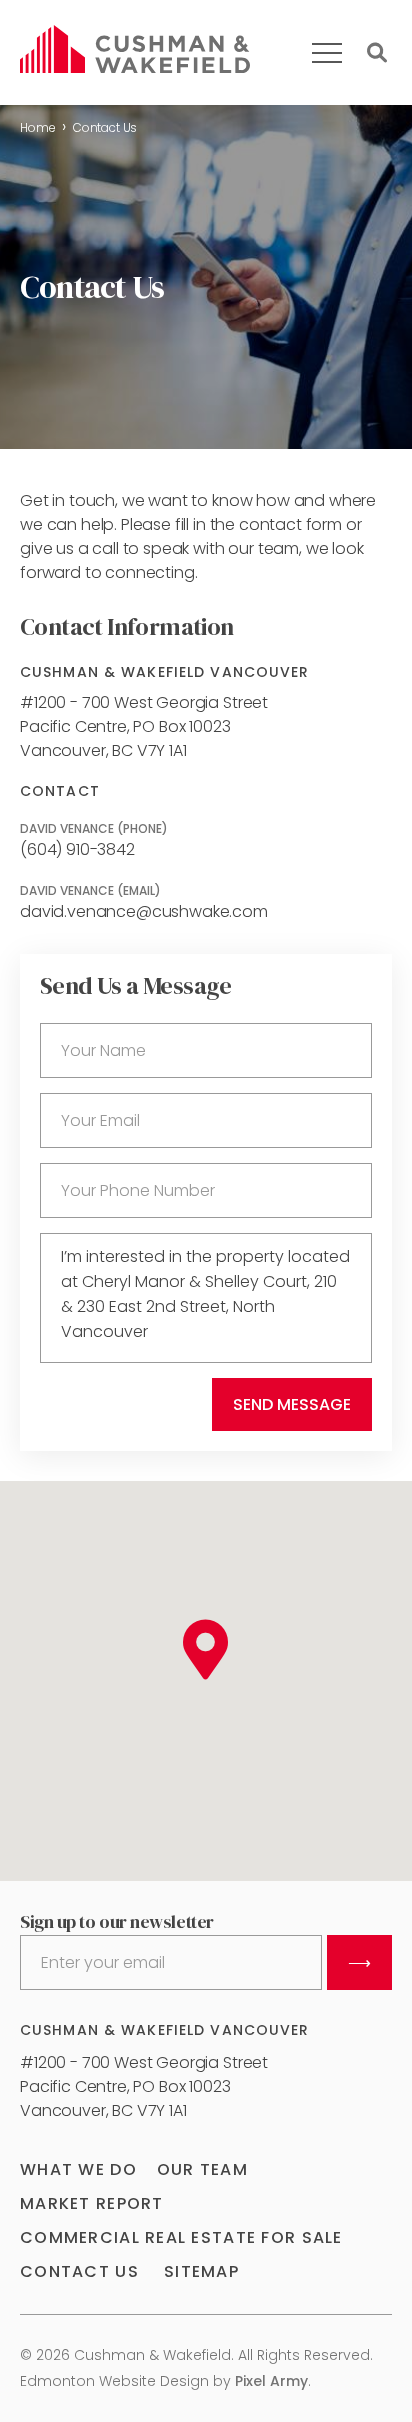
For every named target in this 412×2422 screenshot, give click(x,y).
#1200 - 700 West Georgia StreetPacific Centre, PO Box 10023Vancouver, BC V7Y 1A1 (144, 726)
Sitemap (201, 2271)
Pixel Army (271, 2381)
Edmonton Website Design (114, 2381)
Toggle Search (377, 53)
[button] (206, 1650)
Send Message (292, 1404)
